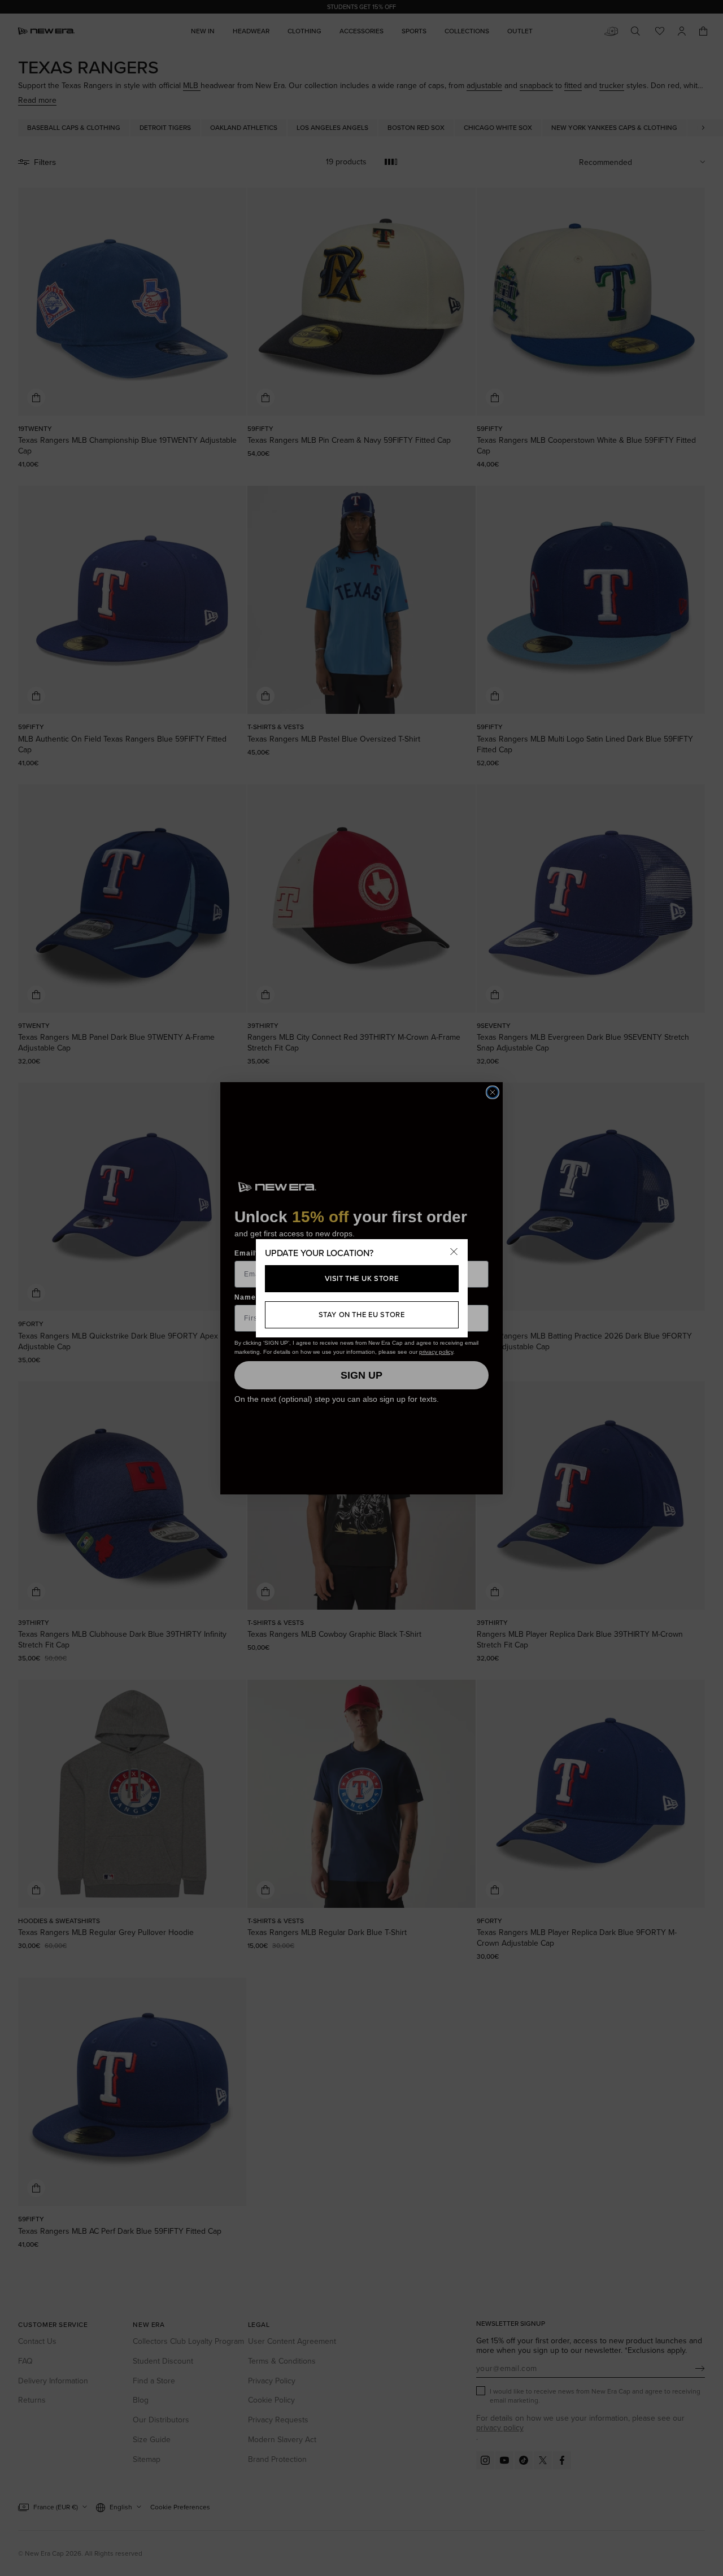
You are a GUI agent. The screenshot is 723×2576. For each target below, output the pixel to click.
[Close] (454, 1253)
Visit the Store (362, 1278)
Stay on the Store (362, 1314)
